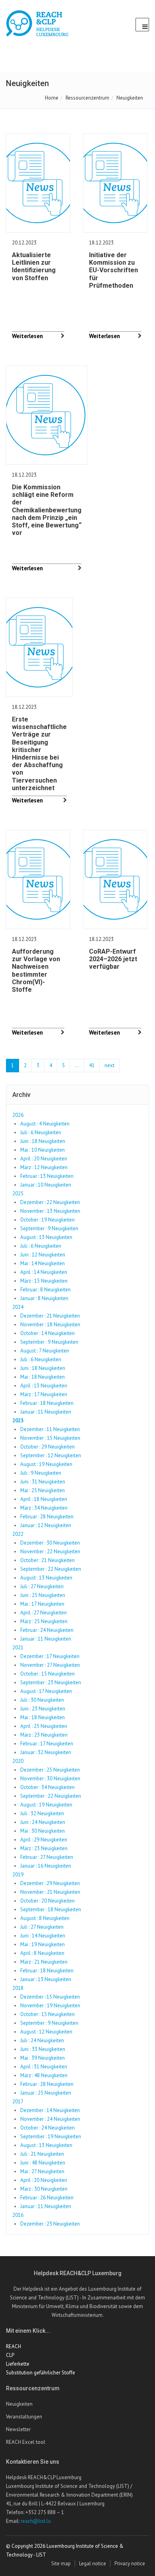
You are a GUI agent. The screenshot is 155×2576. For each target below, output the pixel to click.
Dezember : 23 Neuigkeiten (50, 2224)
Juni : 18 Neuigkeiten (43, 1141)
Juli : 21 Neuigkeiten (42, 2154)
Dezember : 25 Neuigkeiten (50, 1770)
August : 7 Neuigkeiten (45, 1351)
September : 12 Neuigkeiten (51, 1455)
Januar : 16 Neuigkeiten (46, 1866)
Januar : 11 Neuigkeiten (46, 1412)
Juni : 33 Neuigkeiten (43, 2049)
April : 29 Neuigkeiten (44, 1840)
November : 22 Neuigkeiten (50, 1552)
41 (92, 1065)
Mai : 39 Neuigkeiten (43, 2058)
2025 (18, 1194)
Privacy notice (130, 2563)
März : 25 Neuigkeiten (44, 1621)
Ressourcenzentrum (87, 98)
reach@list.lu (36, 2521)
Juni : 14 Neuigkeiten (43, 1936)
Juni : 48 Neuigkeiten (43, 2163)
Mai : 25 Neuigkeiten (43, 1490)
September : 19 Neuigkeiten (51, 2136)
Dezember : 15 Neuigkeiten (50, 1997)
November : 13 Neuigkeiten (50, 1211)
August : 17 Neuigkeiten (46, 1691)
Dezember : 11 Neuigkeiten (50, 1429)
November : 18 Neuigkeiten (50, 1325)
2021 (18, 1648)
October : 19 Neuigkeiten (47, 1220)
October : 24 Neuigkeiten (47, 2128)
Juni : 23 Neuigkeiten (43, 1709)
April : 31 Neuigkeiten (44, 2067)
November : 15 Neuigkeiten (50, 1438)
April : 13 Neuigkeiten (44, 1386)
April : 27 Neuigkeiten (44, 1613)
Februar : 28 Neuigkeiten (47, 1517)
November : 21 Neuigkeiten (50, 1892)
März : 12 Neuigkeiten (44, 1167)
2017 (18, 2102)
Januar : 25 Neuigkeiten (46, 2093)
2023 (18, 1421)
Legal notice (93, 2563)
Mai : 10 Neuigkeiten (43, 1150)
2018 (18, 1988)
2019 (18, 1875)
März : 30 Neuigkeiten (44, 2189)
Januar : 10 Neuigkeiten (46, 1185)
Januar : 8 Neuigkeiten (44, 1298)
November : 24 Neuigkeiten (50, 2119)
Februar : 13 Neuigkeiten (47, 1176)
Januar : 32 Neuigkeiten (46, 1752)
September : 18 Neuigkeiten (51, 1909)
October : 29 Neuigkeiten (47, 1447)
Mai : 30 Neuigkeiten (43, 1831)
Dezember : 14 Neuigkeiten (50, 2110)
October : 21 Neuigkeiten (47, 1560)
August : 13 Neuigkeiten (46, 1237)
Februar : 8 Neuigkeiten (46, 1290)
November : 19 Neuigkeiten (50, 2006)
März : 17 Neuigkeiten (44, 1394)
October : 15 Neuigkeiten (47, 1674)
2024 (18, 1307)
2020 (18, 1761)
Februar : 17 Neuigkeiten (47, 1744)
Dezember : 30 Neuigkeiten (50, 1543)
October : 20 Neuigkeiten (47, 1901)
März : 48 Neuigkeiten (44, 2075)
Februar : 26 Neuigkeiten (47, 2198)
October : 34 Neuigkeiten (47, 1787)
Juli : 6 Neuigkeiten (41, 1132)
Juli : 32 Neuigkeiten (42, 1813)
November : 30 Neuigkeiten (50, 1779)
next (109, 1065)
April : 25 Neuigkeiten (44, 1726)
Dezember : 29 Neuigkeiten (50, 1883)
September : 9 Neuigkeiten (49, 1228)
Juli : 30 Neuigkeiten (42, 1700)
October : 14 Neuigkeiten (47, 1333)
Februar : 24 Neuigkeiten (47, 1630)
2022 (18, 1534)
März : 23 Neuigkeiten (44, 1735)
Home (52, 98)
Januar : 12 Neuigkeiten (46, 1525)
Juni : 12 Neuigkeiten (43, 1255)
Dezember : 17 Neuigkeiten (50, 1656)
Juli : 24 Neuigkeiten (42, 2040)
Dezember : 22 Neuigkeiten (50, 1202)
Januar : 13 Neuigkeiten (46, 1979)
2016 (18, 2215)
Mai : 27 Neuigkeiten (42, 2171)
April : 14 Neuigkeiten (44, 1272)
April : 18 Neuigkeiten (44, 1499)
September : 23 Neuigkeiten (51, 1682)
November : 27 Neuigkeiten (50, 1665)
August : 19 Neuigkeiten (46, 1464)
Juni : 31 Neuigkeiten (43, 1482)
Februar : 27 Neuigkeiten (47, 1857)
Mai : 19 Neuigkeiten (43, 1944)
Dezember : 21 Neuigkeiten (50, 1316)
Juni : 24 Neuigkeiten (43, 1822)
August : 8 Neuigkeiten (45, 1918)
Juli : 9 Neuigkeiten (41, 1473)
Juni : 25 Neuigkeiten (43, 1595)
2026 (18, 1115)
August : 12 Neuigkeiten (46, 2032)
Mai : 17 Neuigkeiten (42, 1604)
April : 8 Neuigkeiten (42, 1953)
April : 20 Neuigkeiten (44, 1159)
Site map (61, 2563)
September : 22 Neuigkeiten (51, 1569)
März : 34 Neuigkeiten (44, 1508)
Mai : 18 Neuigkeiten (43, 1377)
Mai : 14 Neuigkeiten (43, 1263)
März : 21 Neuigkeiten (44, 1962)
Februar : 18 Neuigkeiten (47, 1403)
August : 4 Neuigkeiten (45, 1124)
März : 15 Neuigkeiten (44, 1281)
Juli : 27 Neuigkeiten (42, 1586)
